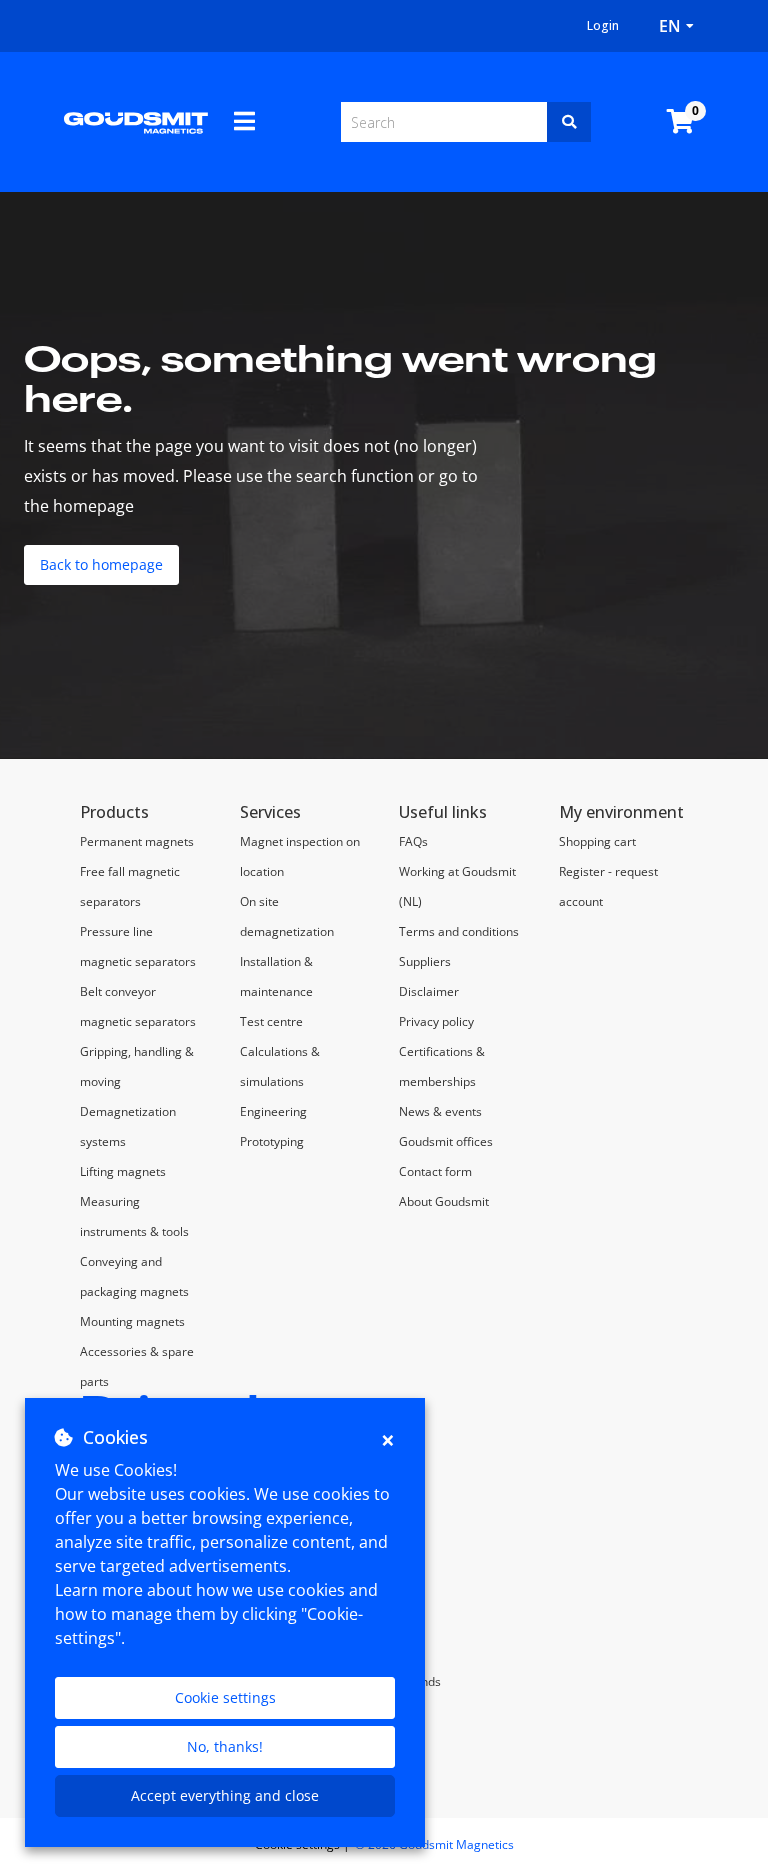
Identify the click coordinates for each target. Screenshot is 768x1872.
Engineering (273, 1111)
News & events (440, 1111)
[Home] (136, 122)
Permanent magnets (137, 841)
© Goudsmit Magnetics (434, 1844)
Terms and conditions (459, 931)
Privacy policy (436, 1021)
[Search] (569, 122)
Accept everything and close (225, 1795)
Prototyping (272, 1141)
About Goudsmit (444, 1201)
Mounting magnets (132, 1321)
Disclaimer (429, 991)
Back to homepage (101, 564)
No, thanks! (225, 1746)
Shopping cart (597, 841)
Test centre (271, 1021)
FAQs (413, 841)
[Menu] (244, 121)
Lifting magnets (123, 1171)
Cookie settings (225, 1697)
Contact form (435, 1171)
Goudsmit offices (446, 1141)
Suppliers (425, 961)
